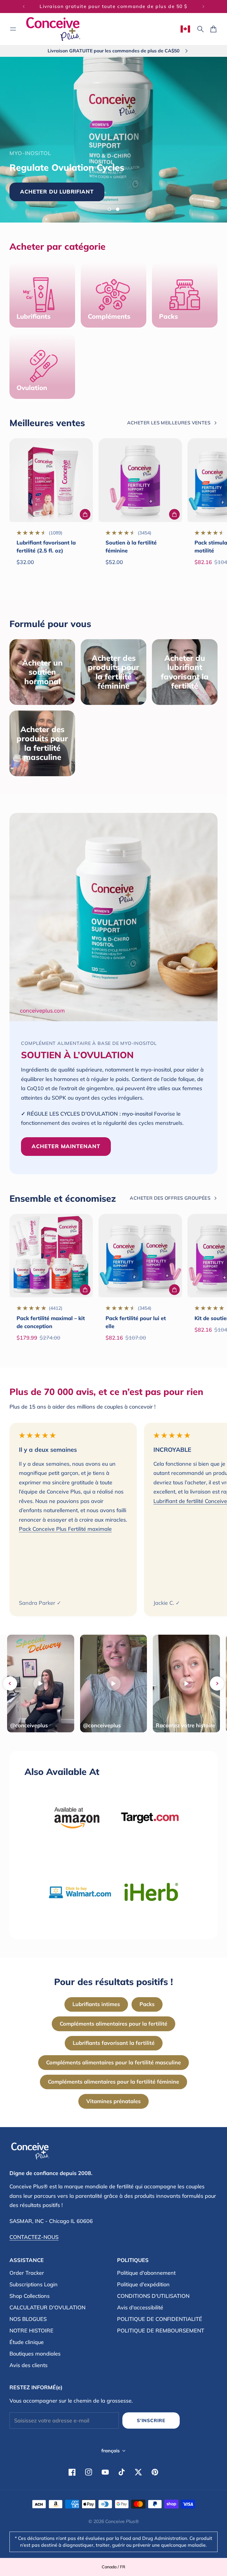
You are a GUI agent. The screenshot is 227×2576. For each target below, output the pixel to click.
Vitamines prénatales (113, 2101)
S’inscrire (151, 2420)
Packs (147, 2004)
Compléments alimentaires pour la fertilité (113, 2024)
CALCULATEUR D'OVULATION (47, 2307)
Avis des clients (29, 2365)
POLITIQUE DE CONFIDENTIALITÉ (160, 2319)
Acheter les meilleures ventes (169, 423)
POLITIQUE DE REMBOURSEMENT (161, 2331)
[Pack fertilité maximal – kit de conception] (51, 1256)
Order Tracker (27, 2273)
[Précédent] (24, 7)
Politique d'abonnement (146, 2273)
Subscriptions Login (34, 2284)
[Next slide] (217, 1683)
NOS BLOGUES (28, 2319)
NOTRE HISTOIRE (31, 2331)
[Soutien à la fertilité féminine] (140, 480)
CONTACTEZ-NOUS (34, 2237)
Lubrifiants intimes (96, 2004)
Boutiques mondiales (35, 2354)
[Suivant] (203, 7)
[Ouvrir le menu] (13, 29)
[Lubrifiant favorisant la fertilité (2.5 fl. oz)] (51, 480)
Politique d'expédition (143, 2284)
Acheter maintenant (158, 182)
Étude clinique (27, 2342)
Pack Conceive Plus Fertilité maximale (65, 1529)
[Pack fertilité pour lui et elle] (140, 1256)
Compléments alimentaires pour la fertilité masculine (113, 2062)
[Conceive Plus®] (53, 29)
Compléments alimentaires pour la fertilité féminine (113, 2082)
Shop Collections (30, 2296)
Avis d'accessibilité (140, 2307)
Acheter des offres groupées (170, 1198)
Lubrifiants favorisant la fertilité (114, 2043)
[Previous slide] (10, 1683)
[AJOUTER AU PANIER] (85, 514)
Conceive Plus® (122, 2521)
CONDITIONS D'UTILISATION (153, 2296)
